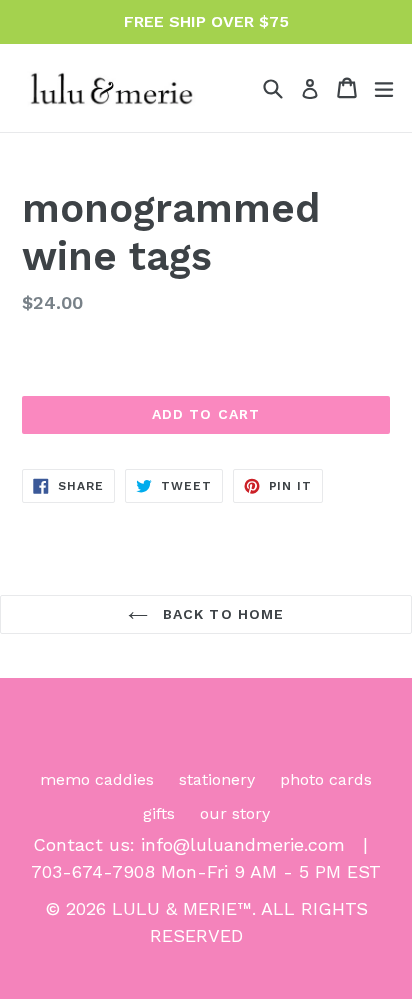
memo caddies (97, 779)
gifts (159, 813)
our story (235, 813)
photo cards (326, 779)
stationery (217, 779)
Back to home (221, 614)
